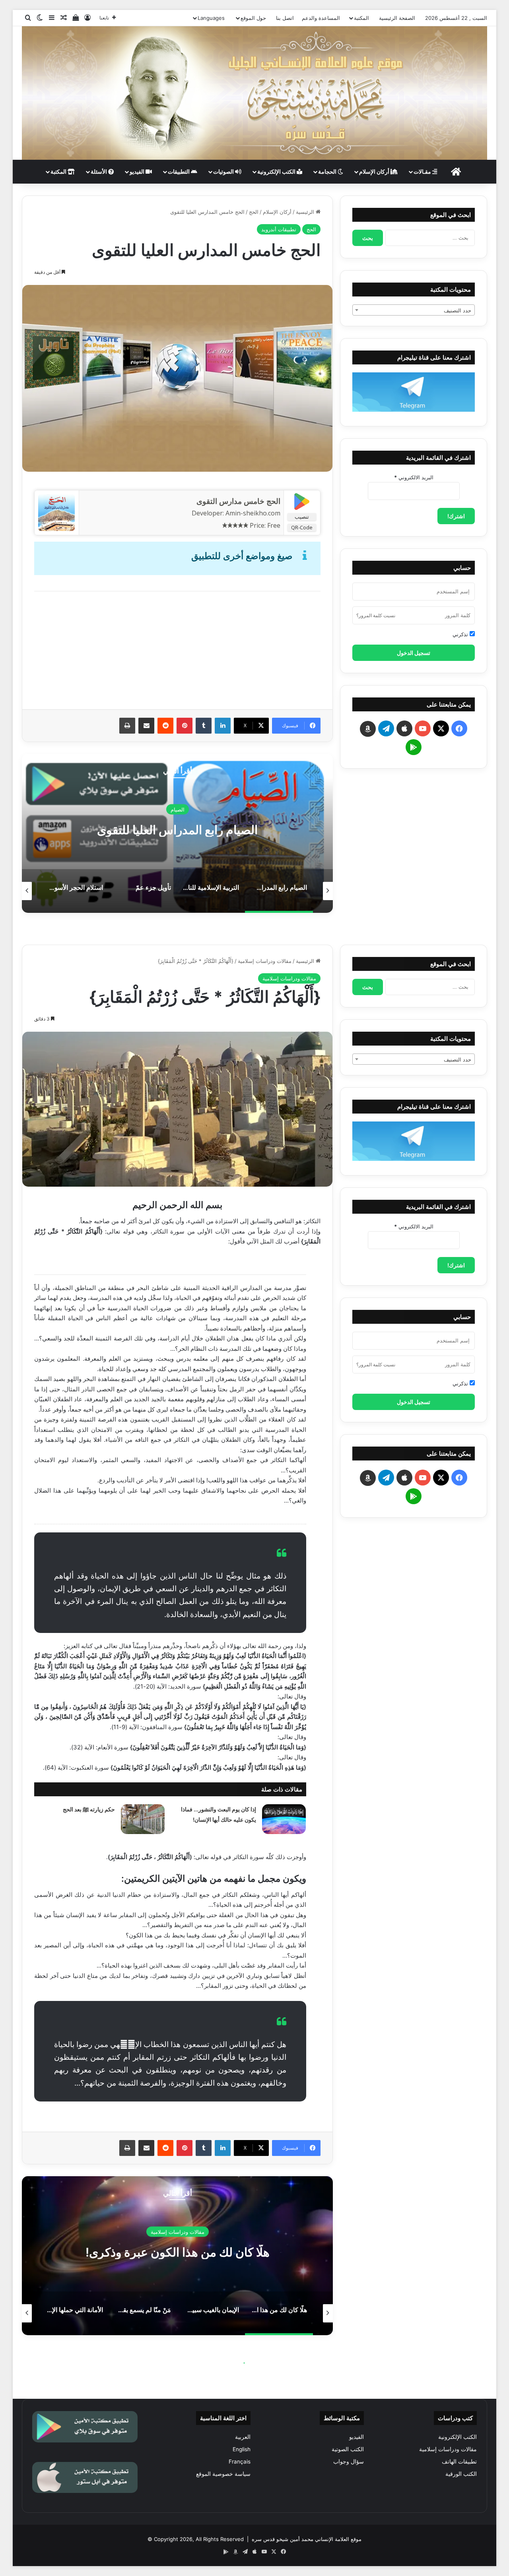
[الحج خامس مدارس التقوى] (56, 529)
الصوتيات (224, 171)
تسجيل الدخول (414, 653)
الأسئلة (99, 171)
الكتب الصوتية (348, 2449)
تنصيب (302, 517)
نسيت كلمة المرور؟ (376, 615)
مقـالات (423, 171)
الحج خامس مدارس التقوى (238, 501)
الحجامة (328, 171)
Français (240, 2462)
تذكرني (461, 634)
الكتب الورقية (461, 2474)
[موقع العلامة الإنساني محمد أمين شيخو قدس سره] (254, 93)
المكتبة (361, 18)
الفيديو (138, 171)
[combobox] (414, 310)
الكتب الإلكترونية (277, 171)
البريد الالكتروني (414, 477)
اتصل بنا (285, 18)
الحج (254, 212)
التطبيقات (179, 171)
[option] (177, 378)
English (242, 2449)
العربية (243, 2437)
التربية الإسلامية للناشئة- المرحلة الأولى (178, 829)
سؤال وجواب (349, 2462)
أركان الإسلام (375, 171)
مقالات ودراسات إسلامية (448, 2449)
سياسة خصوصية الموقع (223, 2474)
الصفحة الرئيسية (397, 18)
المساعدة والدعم (321, 18)
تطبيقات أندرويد (279, 229)
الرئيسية (306, 212)
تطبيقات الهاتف (459, 2462)
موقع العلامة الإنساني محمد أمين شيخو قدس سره (307, 2539)
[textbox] (414, 310)
